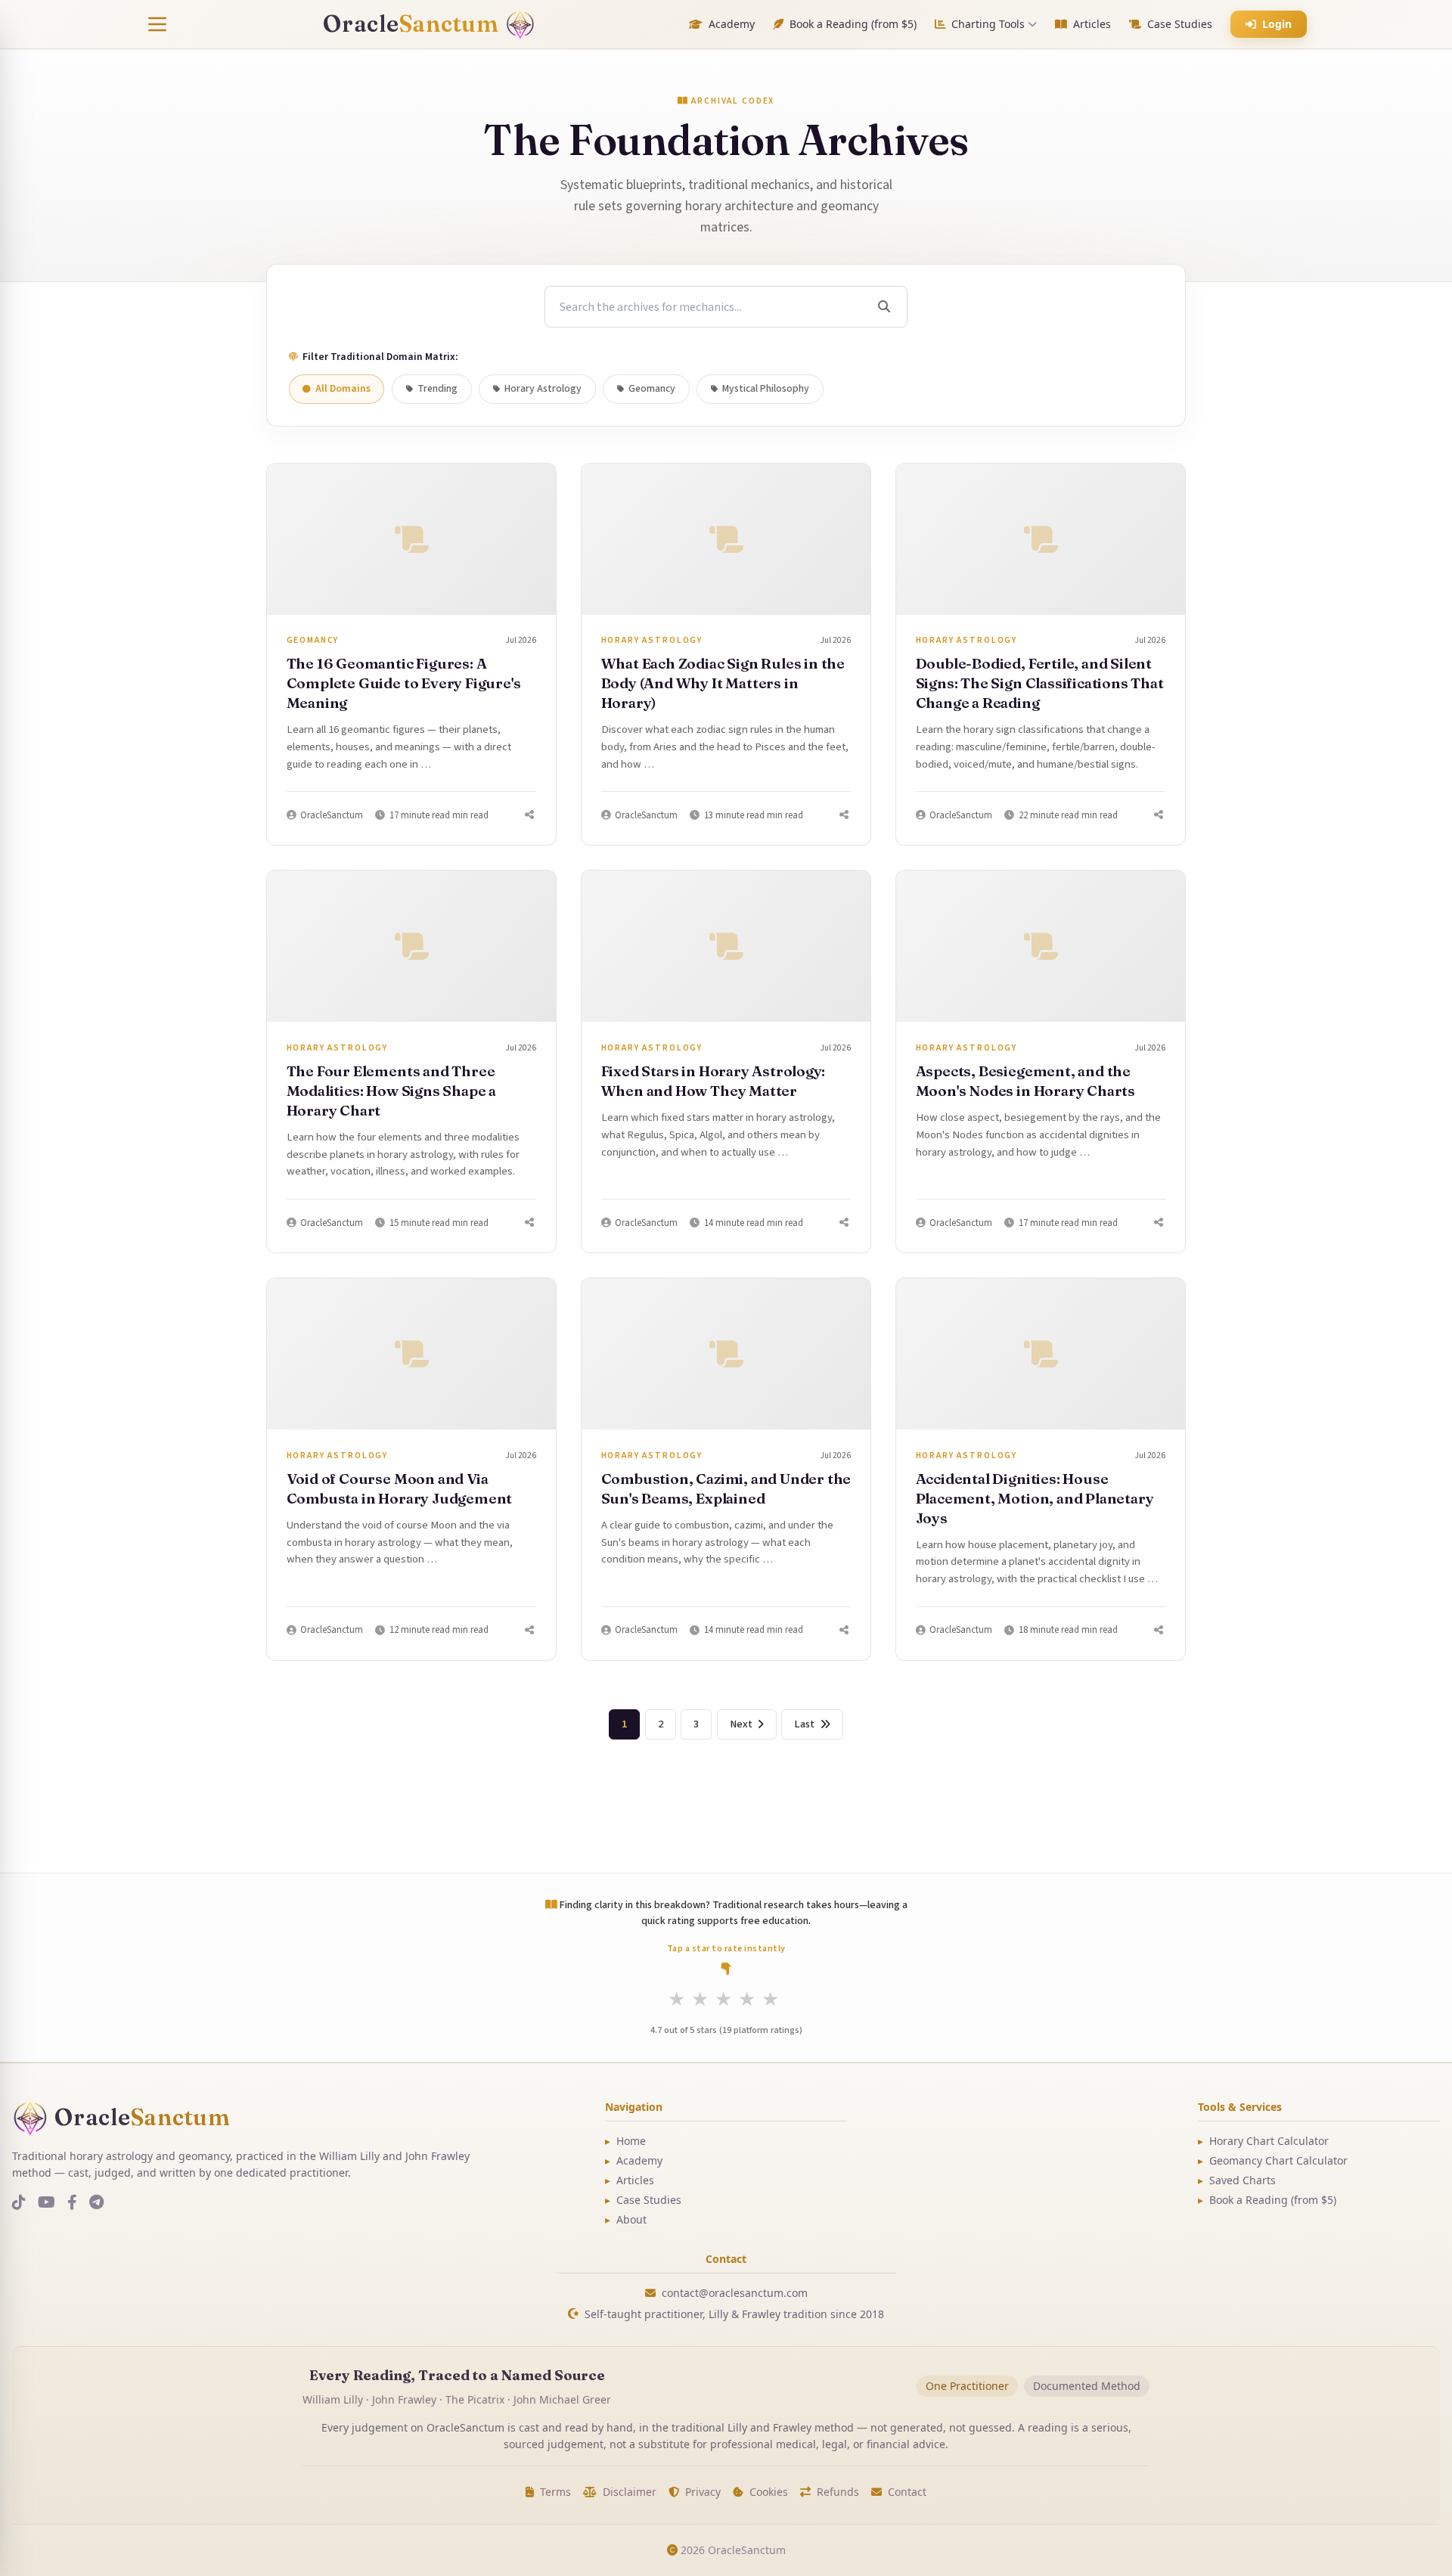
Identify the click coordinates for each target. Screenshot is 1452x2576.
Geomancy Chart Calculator (1273, 2160)
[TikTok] (19, 2203)
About (626, 2219)
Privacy (703, 2492)
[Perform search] (884, 307)
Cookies (769, 2492)
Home (625, 2141)
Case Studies (1180, 24)
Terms (555, 2492)
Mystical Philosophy (766, 389)
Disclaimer (630, 2492)
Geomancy (652, 389)
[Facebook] (72, 2203)
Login (1277, 24)
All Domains (343, 389)
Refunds (838, 2492)
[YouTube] (47, 2203)
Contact (907, 2492)
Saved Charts (1237, 2180)
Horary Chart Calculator (1263, 2141)
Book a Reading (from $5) (853, 24)
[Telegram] (96, 2203)
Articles (1092, 24)
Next (741, 1724)
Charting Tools (988, 24)
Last (804, 1724)
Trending (437, 389)
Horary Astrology (543, 389)
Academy (732, 24)
